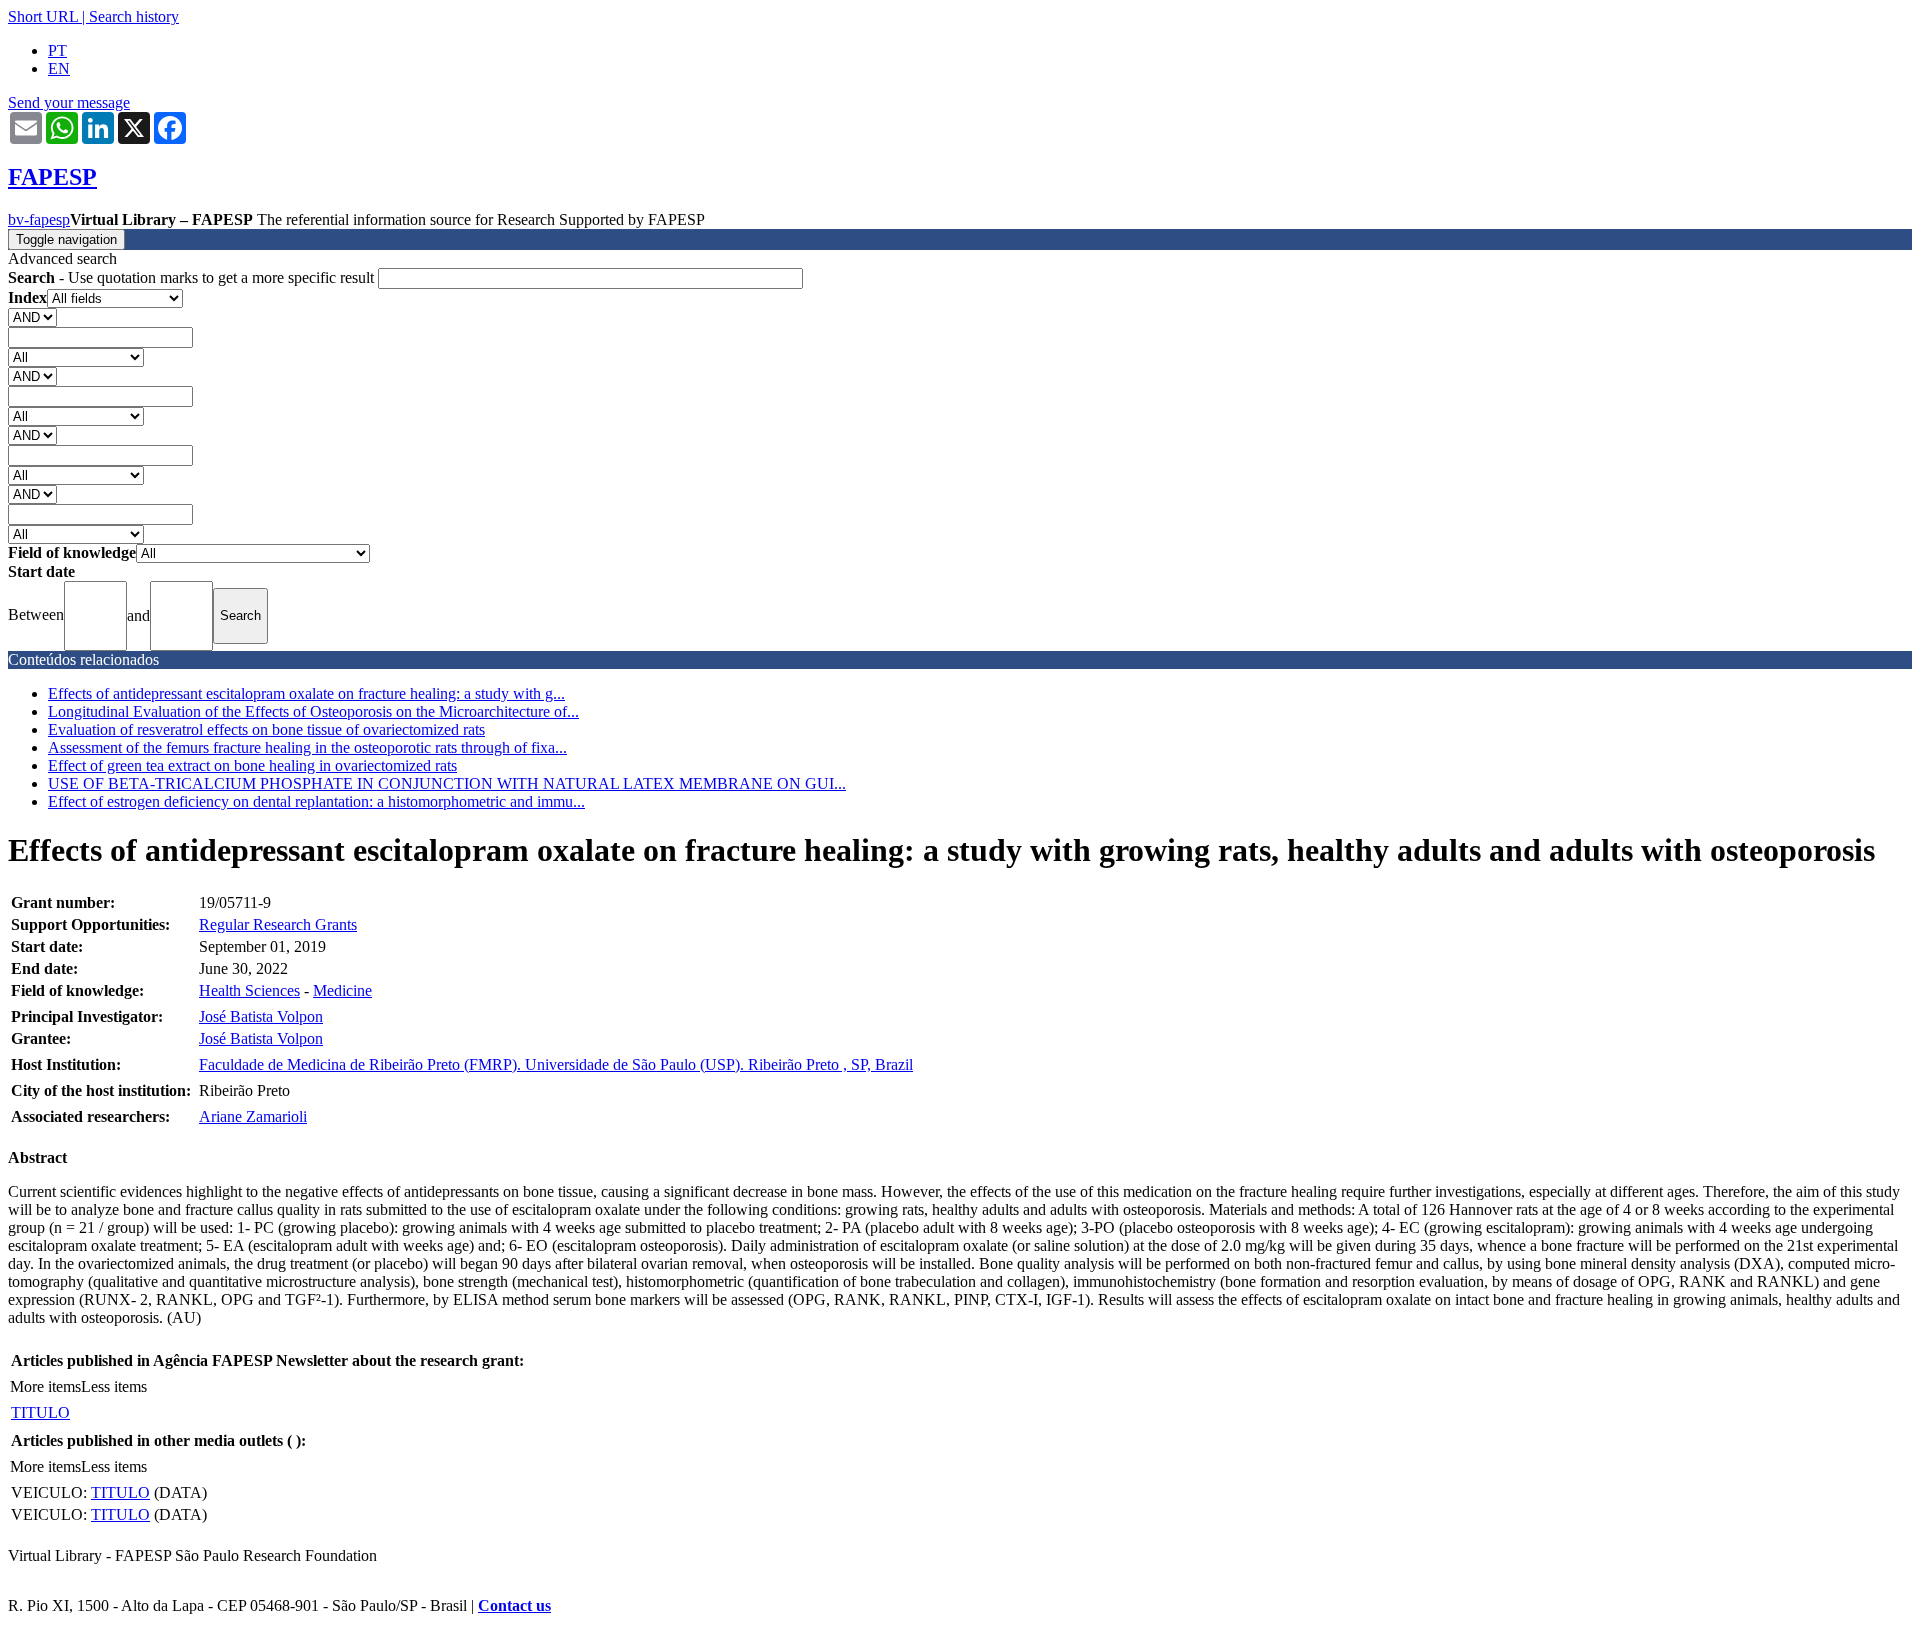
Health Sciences (249, 990)
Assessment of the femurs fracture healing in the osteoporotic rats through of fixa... (307, 747)
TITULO (40, 1412)
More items (45, 1386)
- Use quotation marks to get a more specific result (193, 277)
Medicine (342, 990)
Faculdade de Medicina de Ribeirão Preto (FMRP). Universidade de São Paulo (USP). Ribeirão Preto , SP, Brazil (556, 1064)
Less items (114, 1386)
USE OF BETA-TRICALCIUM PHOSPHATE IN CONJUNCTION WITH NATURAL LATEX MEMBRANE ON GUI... (447, 783)
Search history (134, 16)
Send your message (69, 102)
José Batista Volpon (261, 1016)
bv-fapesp (39, 219)
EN (59, 68)
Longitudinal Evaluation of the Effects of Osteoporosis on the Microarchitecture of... (313, 711)
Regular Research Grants (278, 924)
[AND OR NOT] (32, 316)
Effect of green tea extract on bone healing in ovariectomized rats (252, 765)
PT (57, 50)
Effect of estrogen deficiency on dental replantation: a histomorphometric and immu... (316, 801)
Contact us (514, 1605)
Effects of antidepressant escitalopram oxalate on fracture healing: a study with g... (306, 693)
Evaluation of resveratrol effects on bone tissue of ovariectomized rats (266, 729)
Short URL (43, 16)
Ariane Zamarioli (253, 1116)
